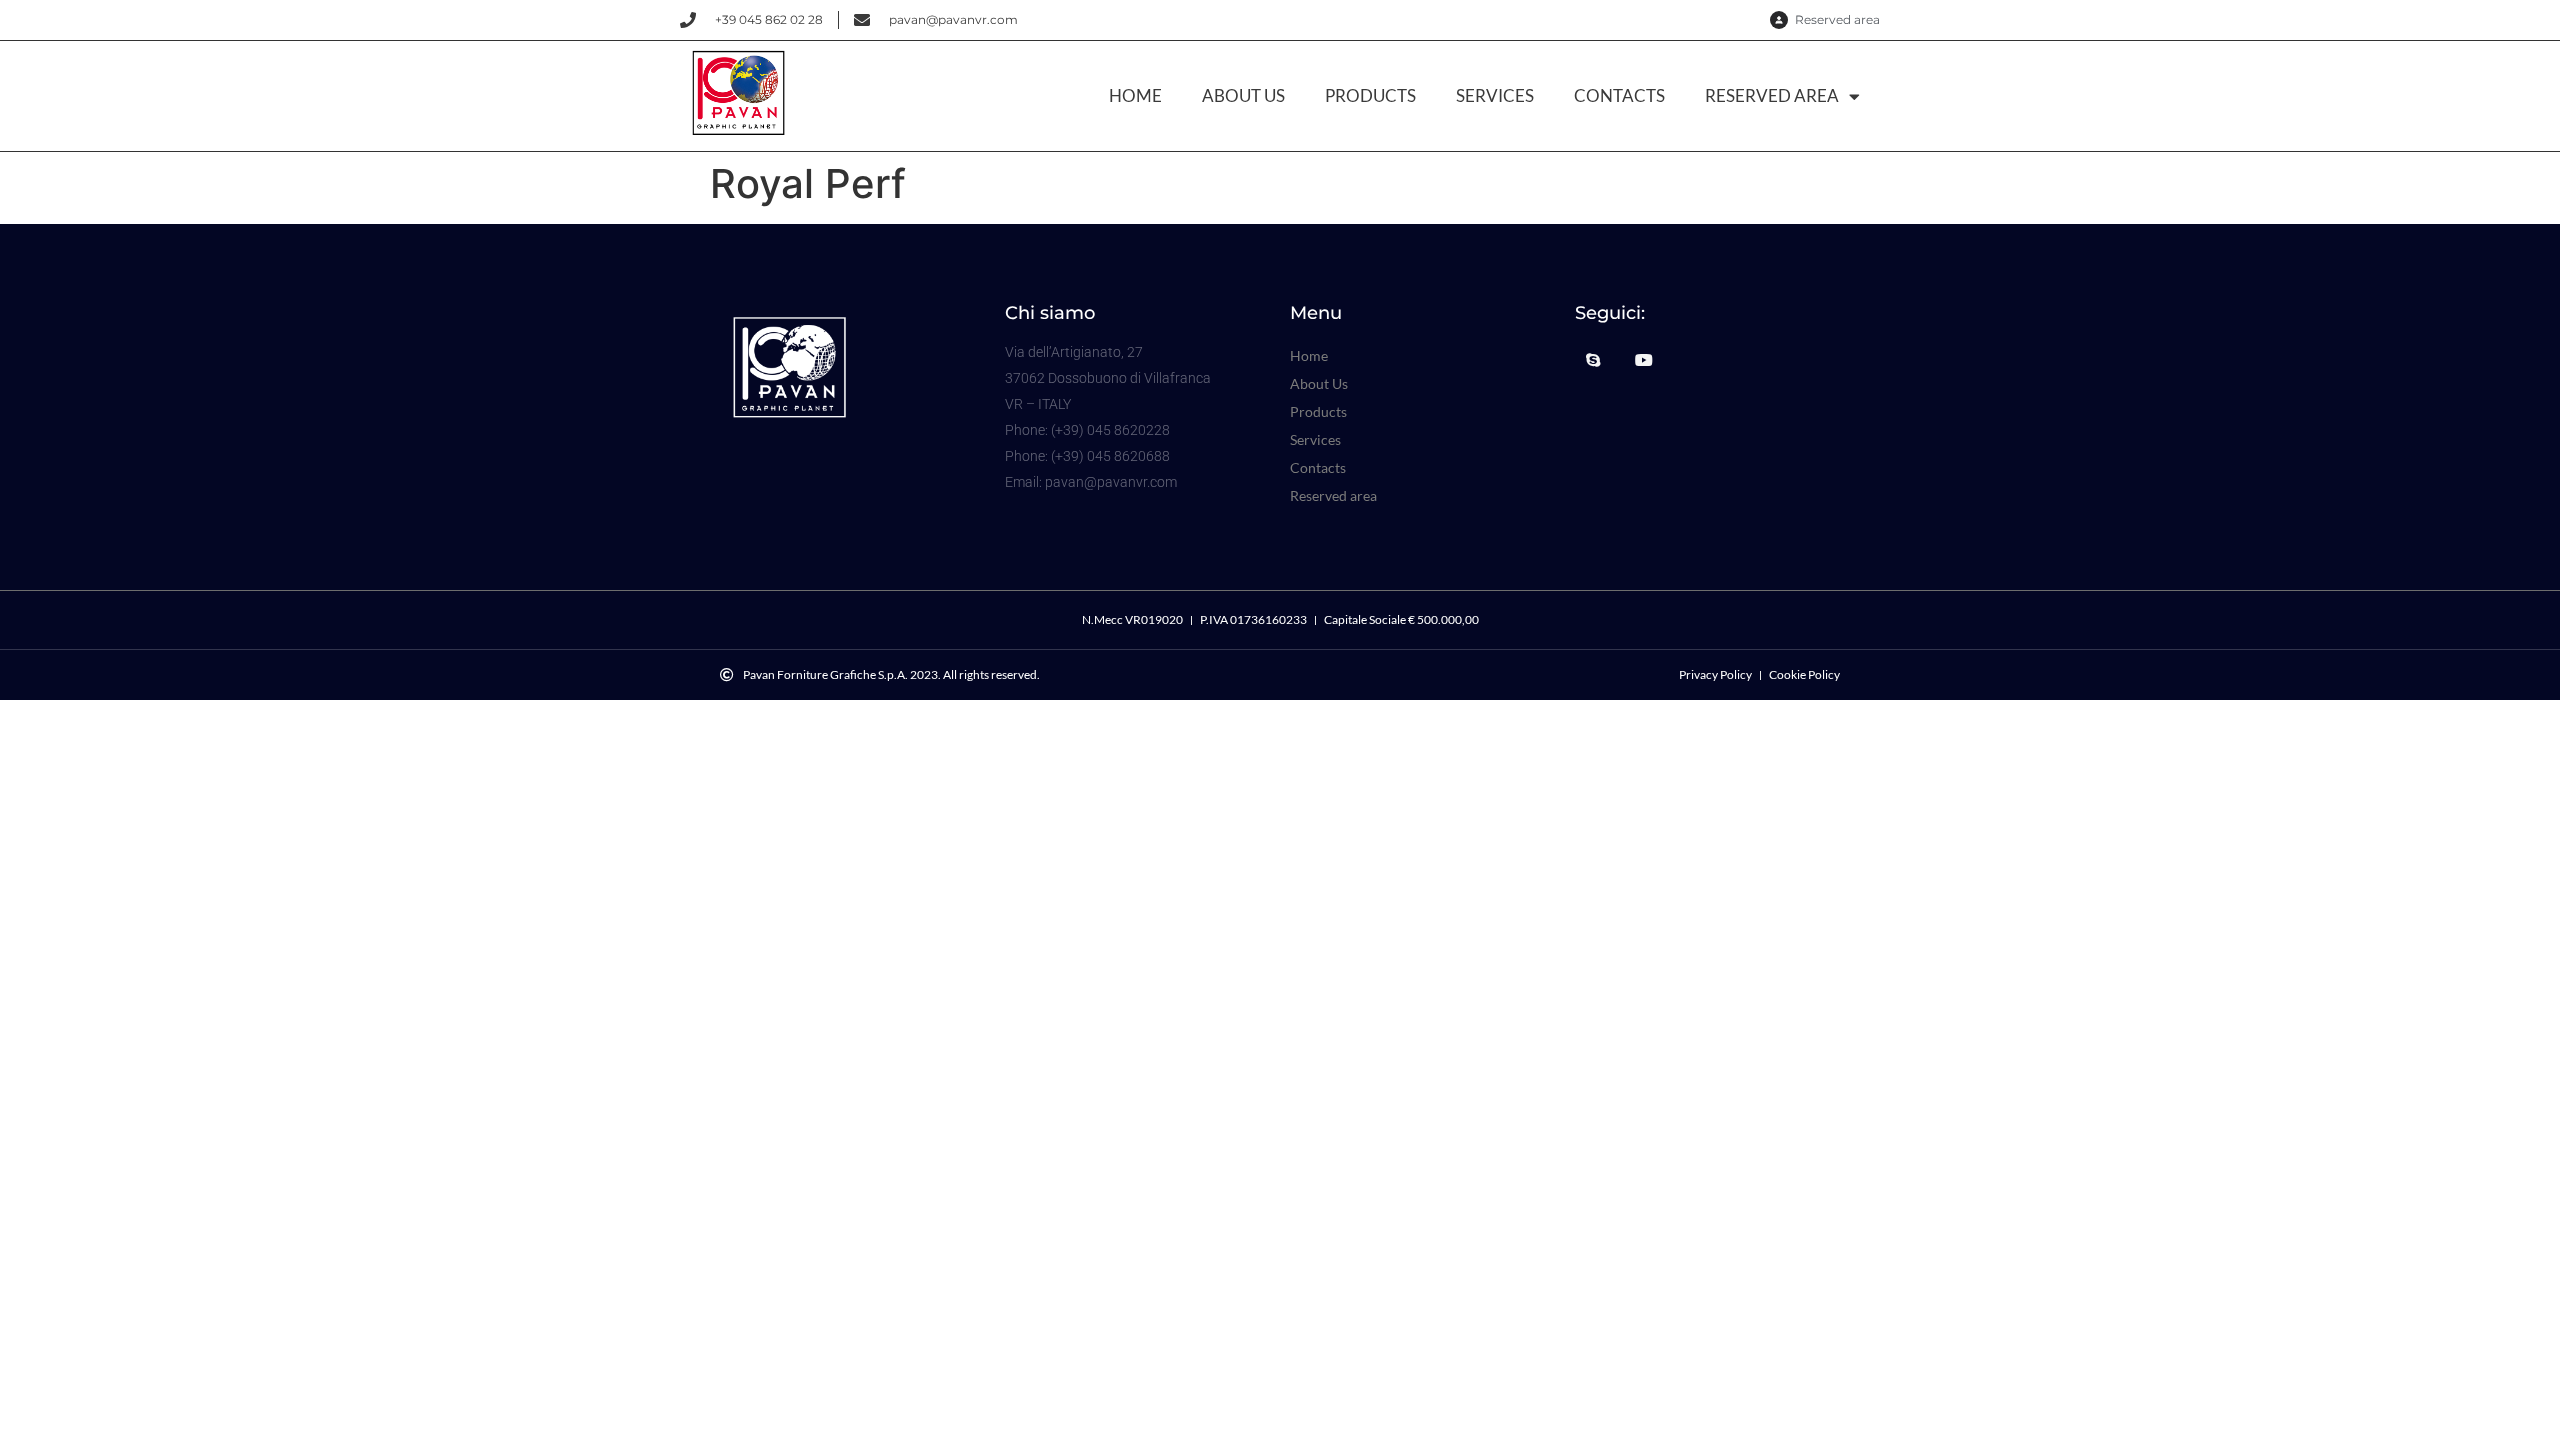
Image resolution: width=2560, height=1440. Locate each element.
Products (1370, 95)
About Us (1243, 95)
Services (1495, 95)
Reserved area (1772, 95)
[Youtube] (1643, 359)
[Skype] (1592, 359)
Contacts (1619, 95)
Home (1135, 95)
